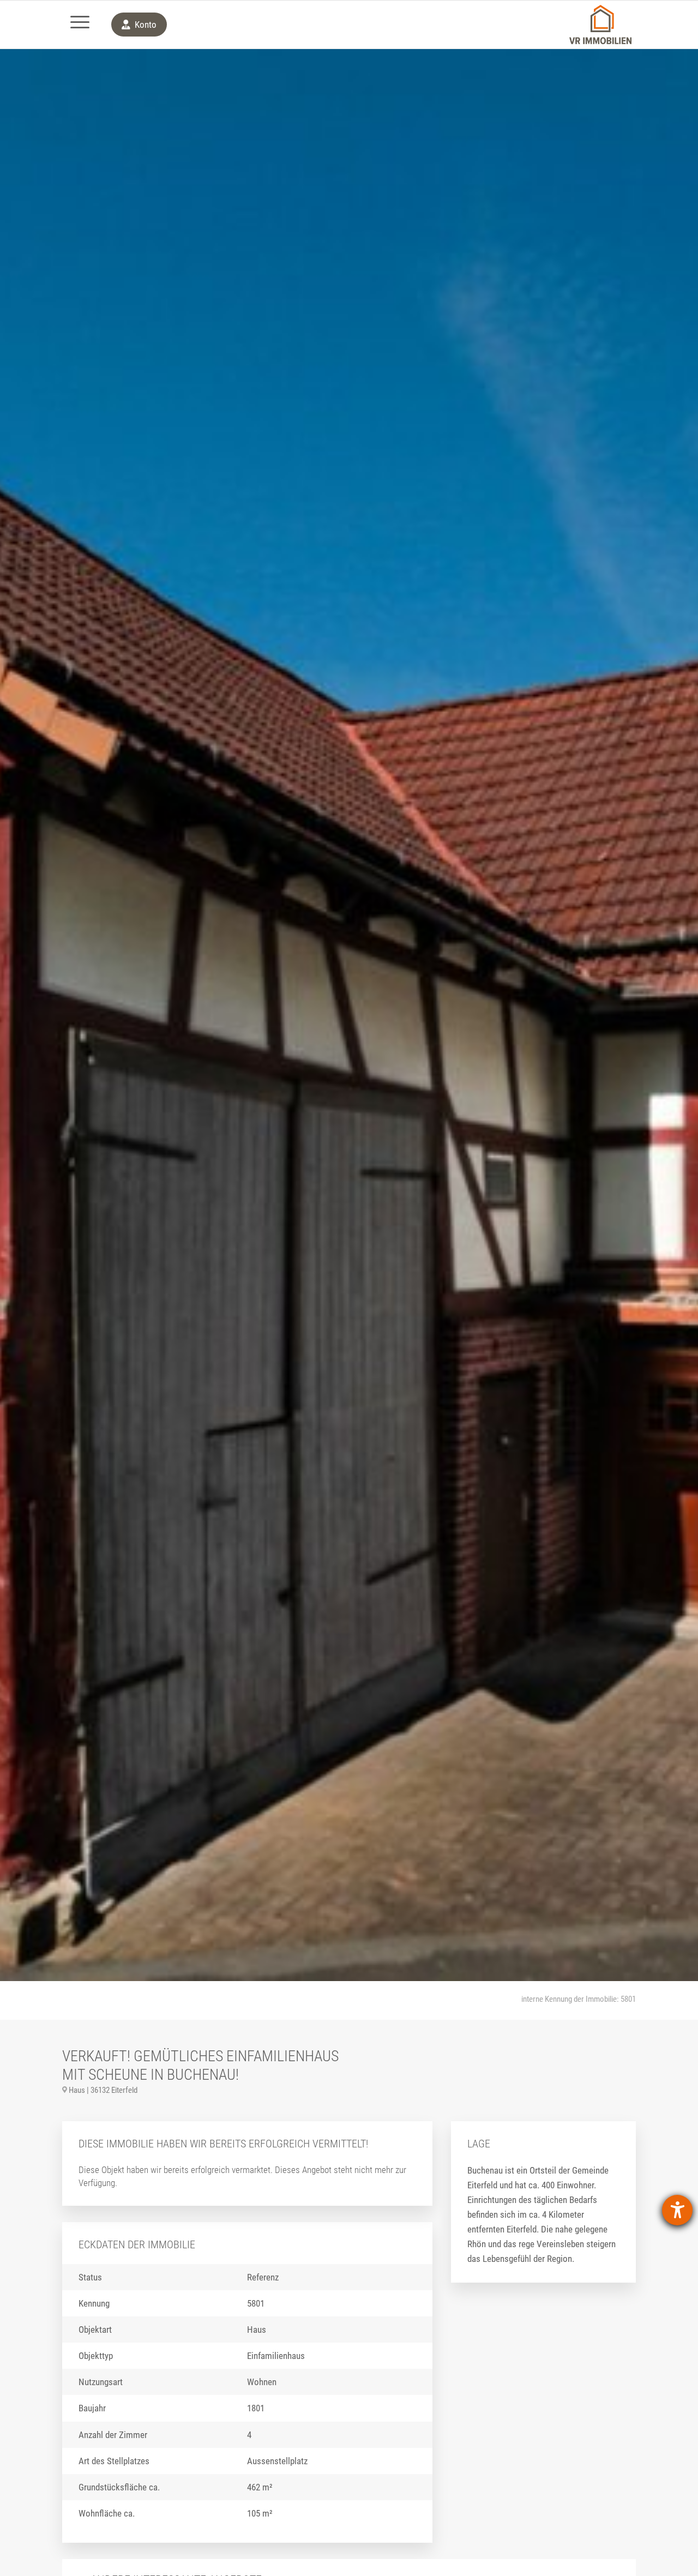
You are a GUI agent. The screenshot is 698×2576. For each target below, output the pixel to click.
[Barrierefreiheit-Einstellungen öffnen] (677, 2210)
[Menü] (80, 25)
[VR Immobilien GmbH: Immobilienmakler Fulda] (600, 25)
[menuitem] (80, 25)
